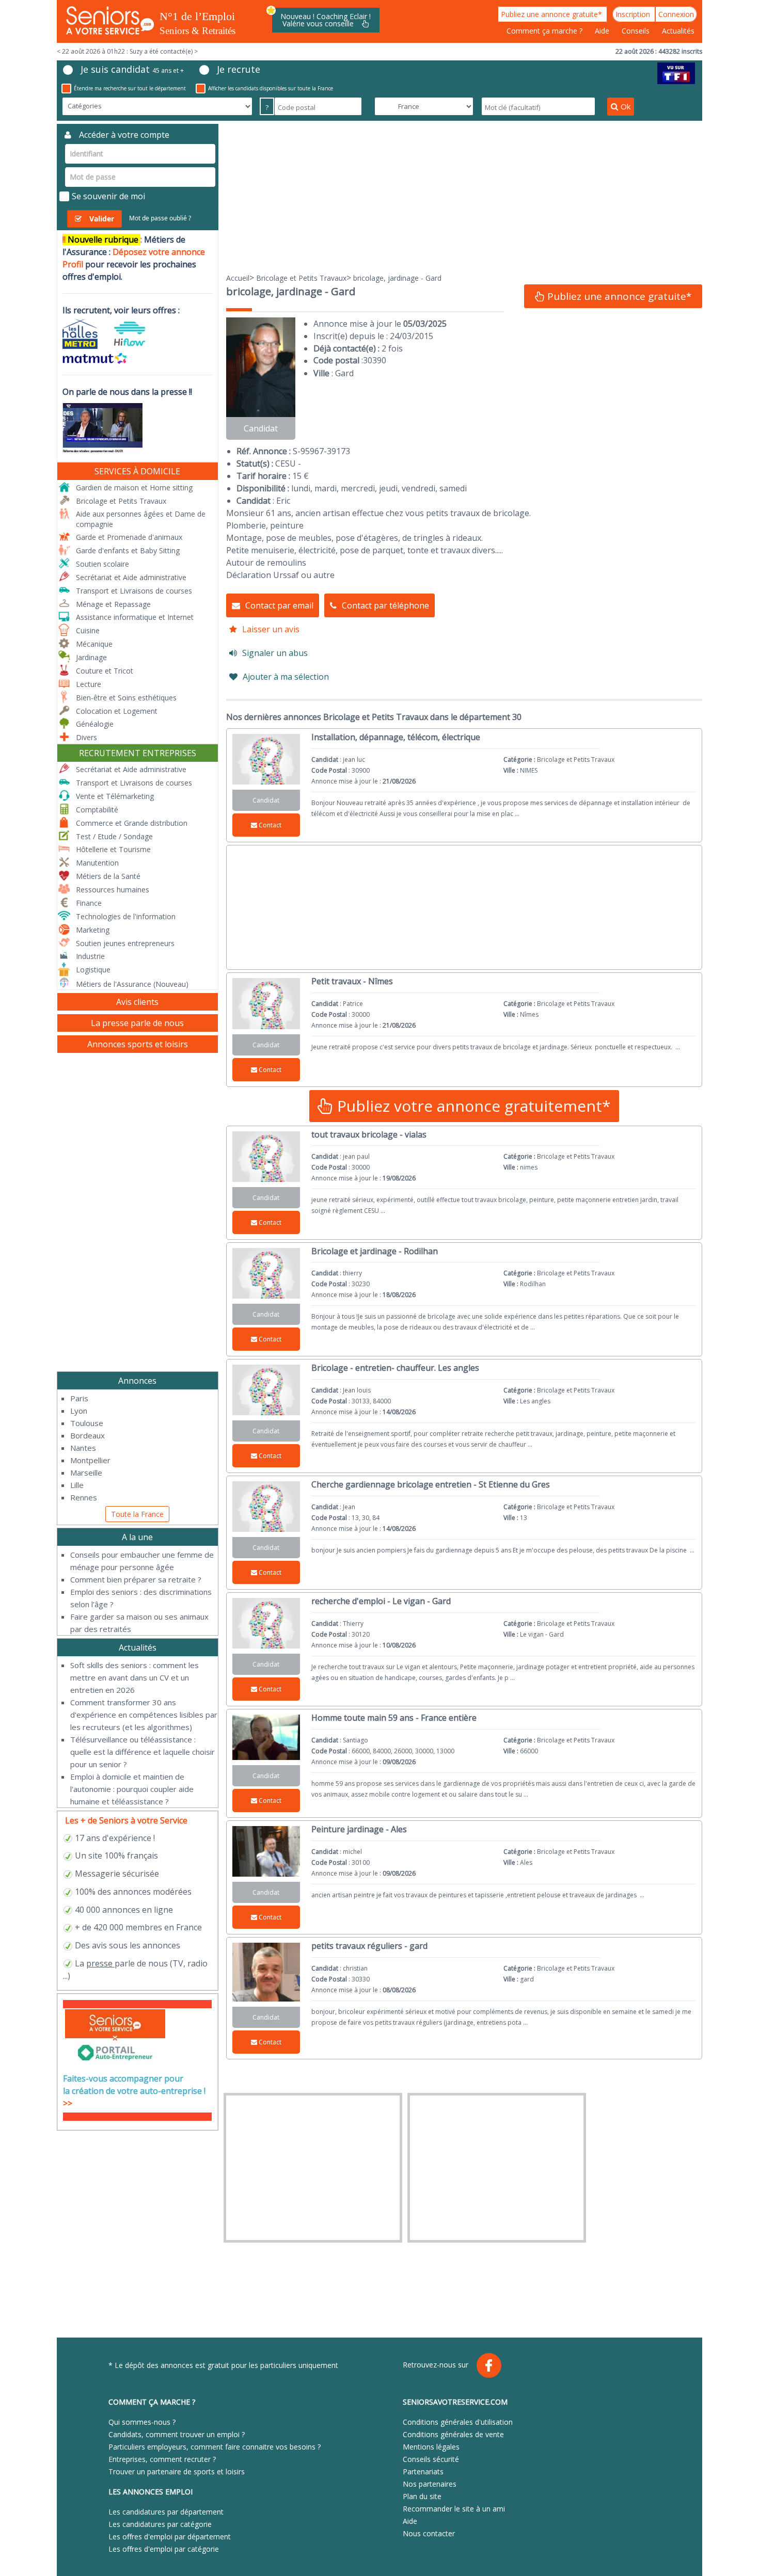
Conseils (637, 31)
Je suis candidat (132, 69)
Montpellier (90, 1460)
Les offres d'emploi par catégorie (164, 2549)
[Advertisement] (464, 196)
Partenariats (423, 2471)
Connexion (676, 14)
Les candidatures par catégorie (160, 2524)
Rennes (84, 1497)
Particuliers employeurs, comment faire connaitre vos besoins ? (215, 2447)
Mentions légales (431, 2447)
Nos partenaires (430, 2484)
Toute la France (137, 1514)
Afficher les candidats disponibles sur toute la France (271, 88)
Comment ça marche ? (545, 31)
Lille (77, 1485)
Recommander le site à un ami (454, 2509)
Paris (79, 1398)
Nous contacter (429, 2533)
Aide (603, 31)
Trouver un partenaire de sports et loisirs (177, 2471)
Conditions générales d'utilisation (458, 2422)
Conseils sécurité (431, 2459)
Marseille (86, 1473)
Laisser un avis (271, 629)
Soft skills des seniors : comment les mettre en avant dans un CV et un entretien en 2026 (135, 1677)
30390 (375, 360)
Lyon (79, 1411)
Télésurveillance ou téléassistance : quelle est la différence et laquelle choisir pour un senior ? (143, 1752)
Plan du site (422, 2496)
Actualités (678, 31)
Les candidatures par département (166, 2512)
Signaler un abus (275, 653)
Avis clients (137, 1002)
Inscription (634, 14)
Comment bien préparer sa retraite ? (136, 1579)
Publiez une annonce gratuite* (552, 14)
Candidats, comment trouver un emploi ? (177, 2434)
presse (99, 1963)
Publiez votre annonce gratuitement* (472, 1106)
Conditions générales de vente (453, 2434)
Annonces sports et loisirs (138, 1044)
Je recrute (239, 69)
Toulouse (87, 1423)
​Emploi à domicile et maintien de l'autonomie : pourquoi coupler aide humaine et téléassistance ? (132, 1789)
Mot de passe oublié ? (160, 218)
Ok (626, 106)
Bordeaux (88, 1435)
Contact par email (279, 605)
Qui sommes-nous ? (142, 2422)
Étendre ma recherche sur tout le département (130, 88)
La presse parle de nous (137, 1023)
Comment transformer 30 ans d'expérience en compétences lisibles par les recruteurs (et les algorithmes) (144, 1715)
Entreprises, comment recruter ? (162, 2459)
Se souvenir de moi (108, 196)
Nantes (83, 1448)
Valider (102, 219)
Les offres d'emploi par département (170, 2537)
